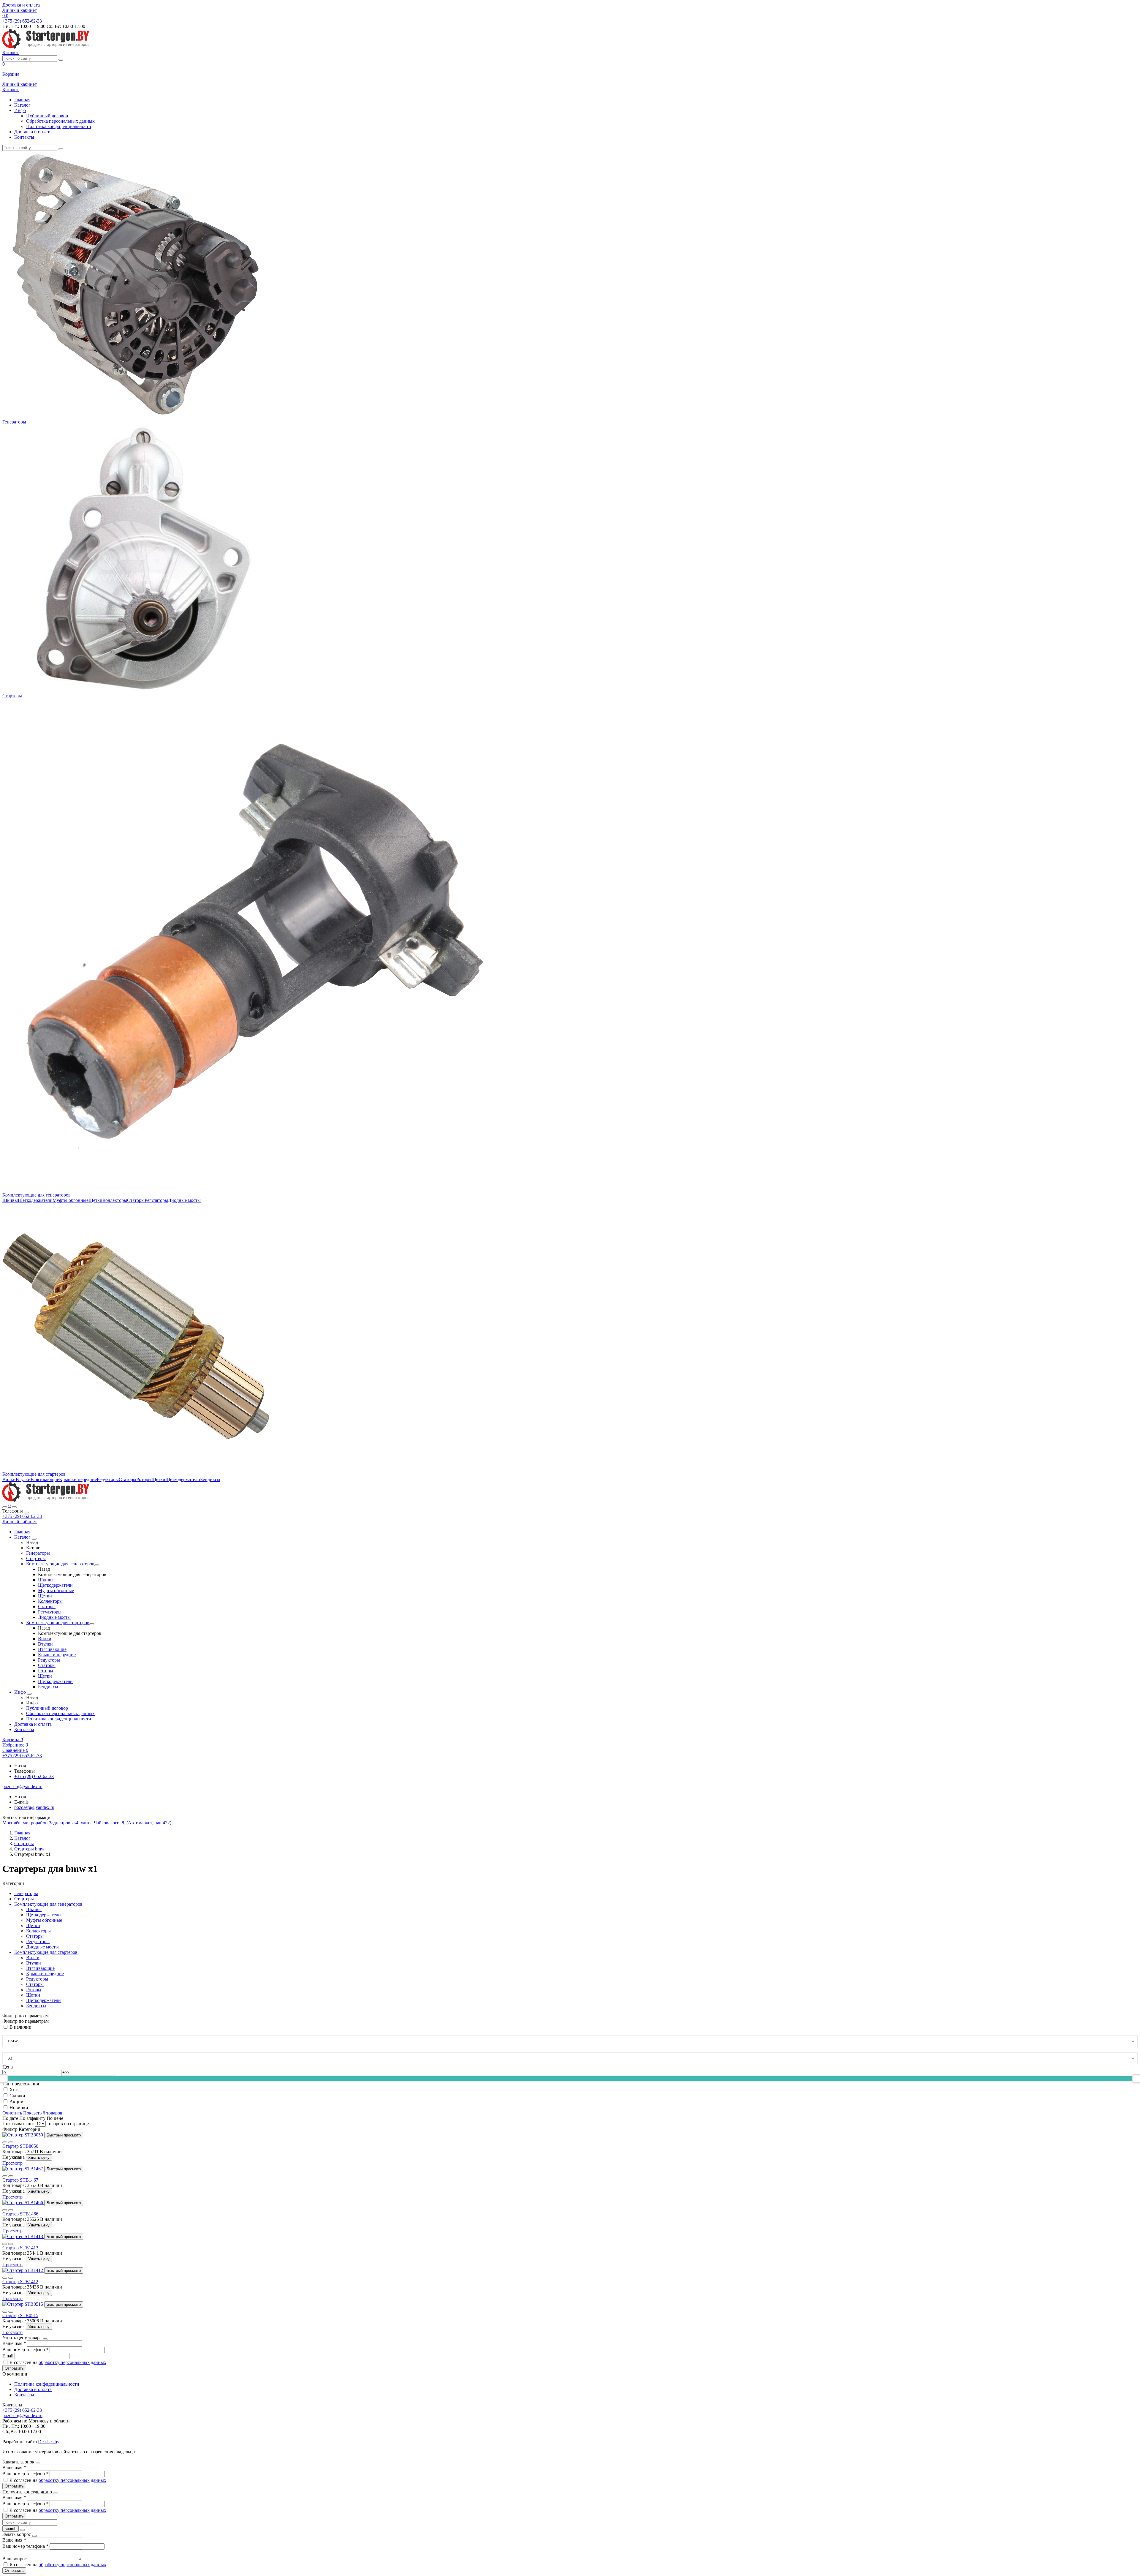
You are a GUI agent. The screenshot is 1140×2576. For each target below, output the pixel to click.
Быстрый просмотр (64, 2135)
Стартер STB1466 (20, 2214)
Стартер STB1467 (20, 2180)
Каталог (22, 105)
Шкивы (10, 1200)
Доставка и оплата (21, 5)
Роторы (144, 1479)
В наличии (20, 2027)
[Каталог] (34, 1539)
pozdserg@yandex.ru (34, 1807)
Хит (14, 2090)
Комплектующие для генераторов (37, 1195)
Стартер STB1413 (20, 2248)
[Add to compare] (11, 2142)
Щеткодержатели (35, 1200)
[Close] (26, 1513)
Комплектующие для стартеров (34, 1474)
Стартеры (12, 696)
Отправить (14, 2368)
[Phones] (5, 1507)
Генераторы (14, 422)
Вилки (9, 1479)
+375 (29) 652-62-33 (22, 1516)
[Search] (14, 1507)
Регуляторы (156, 1200)
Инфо (20, 110)
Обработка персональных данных (60, 121)
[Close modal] (45, 2339)
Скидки (17, 2096)
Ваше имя (14, 2343)
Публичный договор (47, 116)
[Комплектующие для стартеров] (92, 1624)
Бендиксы (210, 1479)
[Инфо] (29, 1694)
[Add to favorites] (5, 2142)
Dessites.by (49, 2442)
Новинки (19, 2108)
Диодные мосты (184, 1200)
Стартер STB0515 (20, 2315)
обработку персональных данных (72, 2362)
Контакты (24, 137)
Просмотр (12, 2163)
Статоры (136, 1200)
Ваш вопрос (15, 2559)
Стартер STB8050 (20, 2146)
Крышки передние (78, 1479)
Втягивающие (45, 1479)
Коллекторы (115, 1200)
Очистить (12, 2113)
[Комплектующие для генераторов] (97, 1565)
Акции (16, 2102)
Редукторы (108, 1479)
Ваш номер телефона (25, 2350)
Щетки (95, 1200)
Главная (22, 100)
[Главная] (46, 1500)
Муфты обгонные (71, 1200)
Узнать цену (39, 2157)
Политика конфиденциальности (59, 126)
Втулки (23, 1479)
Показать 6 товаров (43, 2113)
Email (8, 2356)
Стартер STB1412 (20, 2282)
